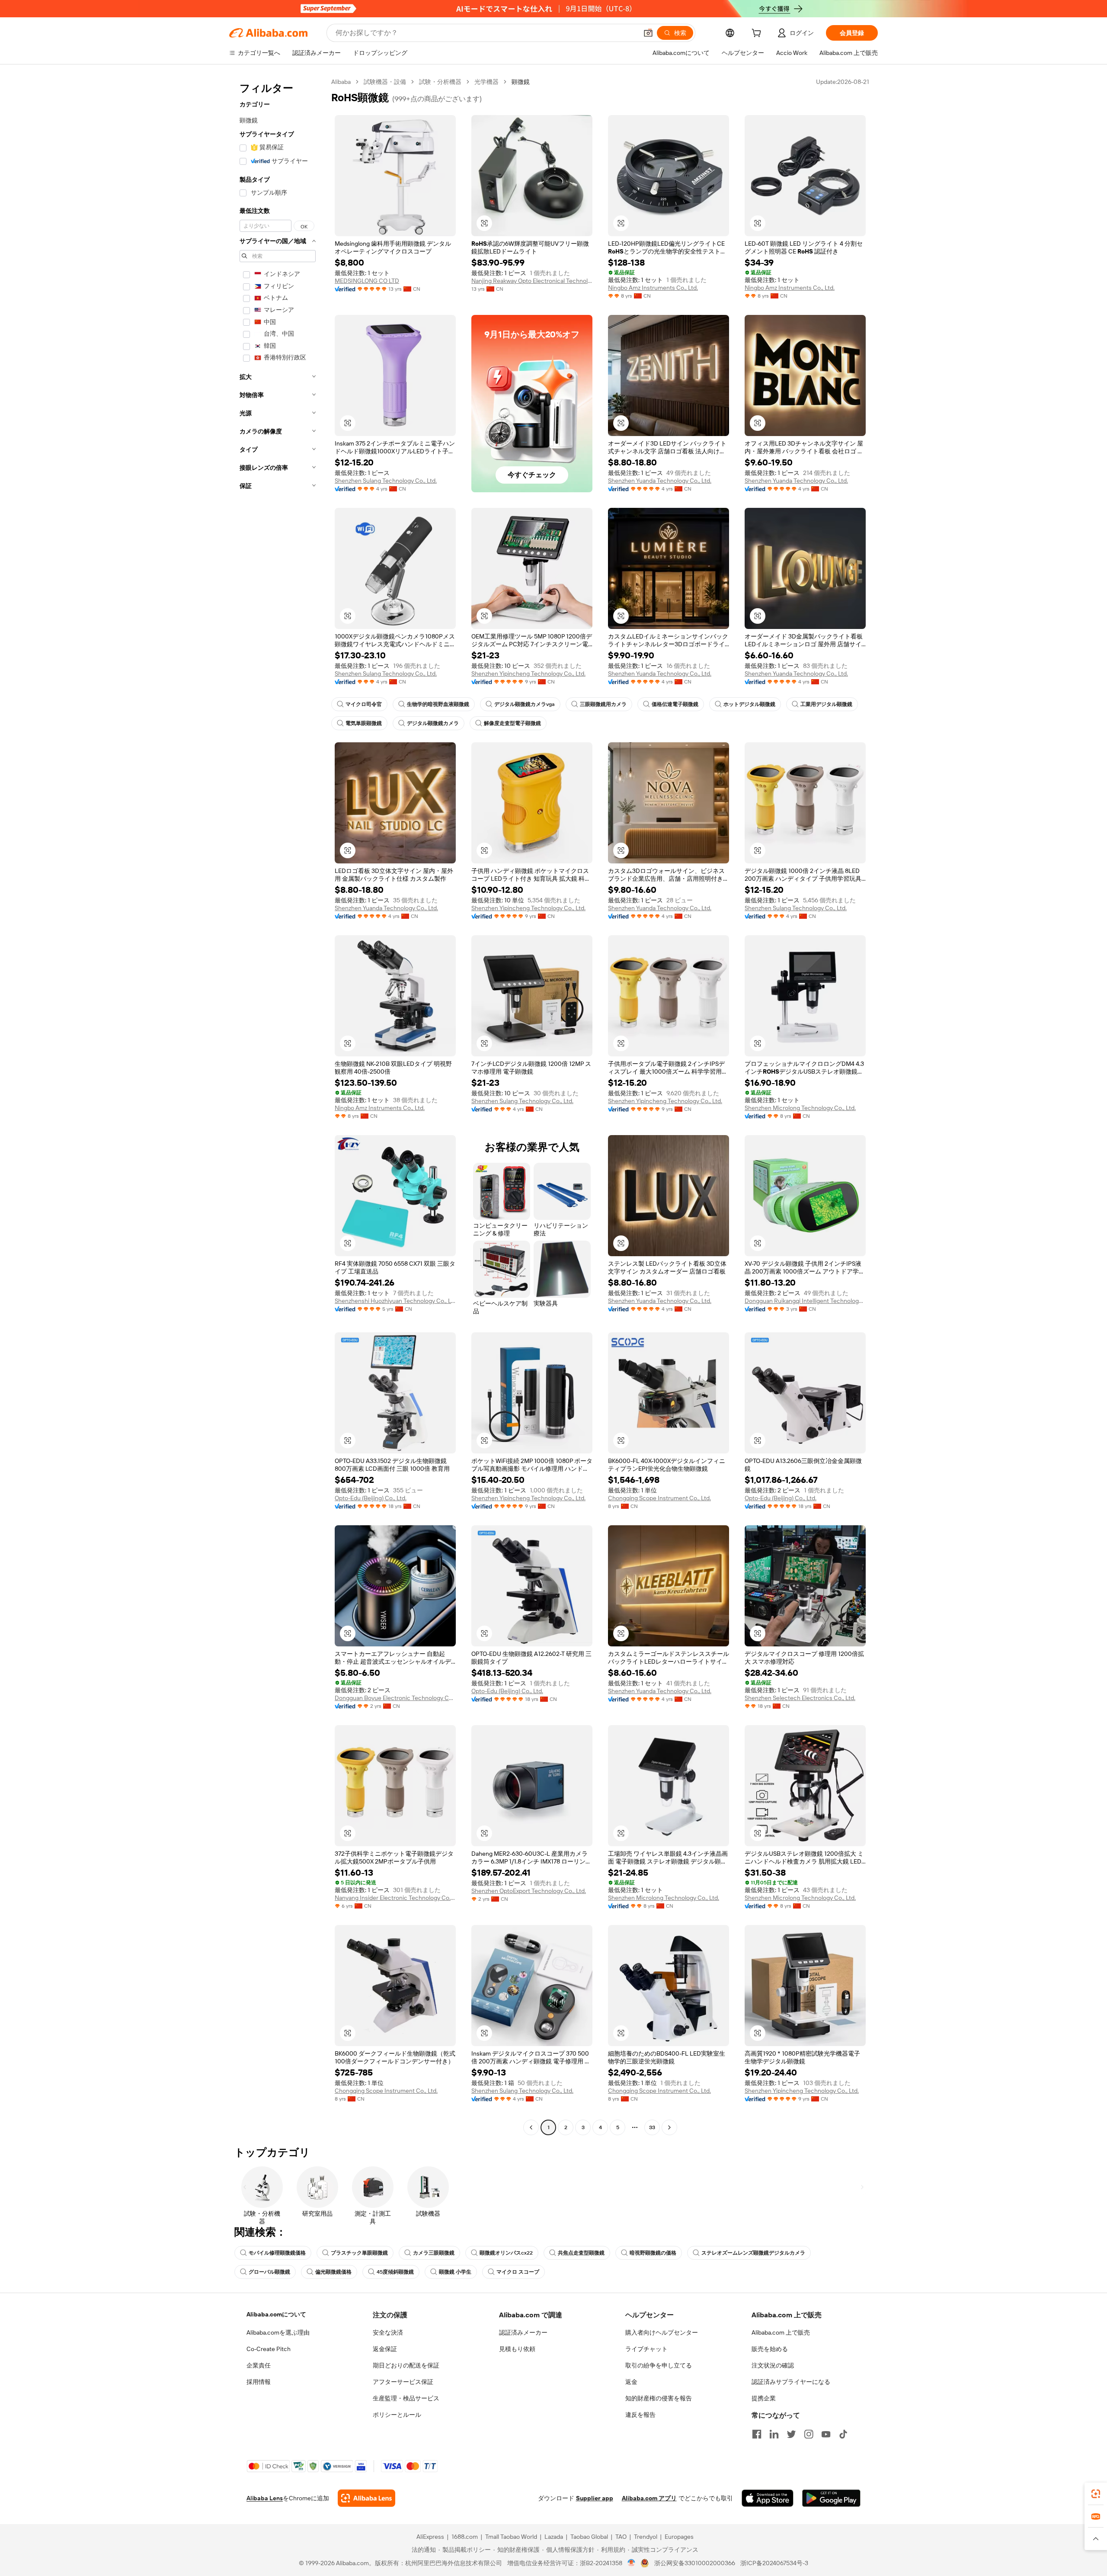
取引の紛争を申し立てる (659, 2365)
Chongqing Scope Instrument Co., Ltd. (659, 1498)
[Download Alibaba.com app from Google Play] (831, 2498)
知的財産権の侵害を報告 (659, 2398)
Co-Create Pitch (269, 2349)
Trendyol (646, 2537)
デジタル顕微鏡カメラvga (525, 704)
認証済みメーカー (523, 2332)
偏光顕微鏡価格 (333, 2272)
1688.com (465, 2537)
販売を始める (770, 2349)
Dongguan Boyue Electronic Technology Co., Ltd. (395, 1698)
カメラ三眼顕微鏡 (434, 2253)
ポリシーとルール (397, 2415)
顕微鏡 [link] (521, 82)
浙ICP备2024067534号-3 (774, 2563)
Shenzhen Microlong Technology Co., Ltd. (800, 1108)
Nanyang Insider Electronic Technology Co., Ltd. (395, 1898)
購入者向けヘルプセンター (662, 2332)
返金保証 (385, 2349)
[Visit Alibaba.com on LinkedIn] (774, 2434)
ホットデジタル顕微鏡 (749, 704)
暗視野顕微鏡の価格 (653, 2253)
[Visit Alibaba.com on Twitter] (791, 2434)
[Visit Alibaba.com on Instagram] (809, 2434)
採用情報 (259, 2382)
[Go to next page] (669, 2127)
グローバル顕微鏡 (269, 2272)
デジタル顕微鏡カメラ (433, 723)
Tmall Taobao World (511, 2537)
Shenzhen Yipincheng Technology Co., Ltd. (528, 674)
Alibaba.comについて (276, 2314)
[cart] (758, 34)
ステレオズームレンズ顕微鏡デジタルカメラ (753, 2253)
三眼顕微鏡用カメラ (603, 704)
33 (652, 2127)
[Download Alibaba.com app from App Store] (768, 2498)
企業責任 (259, 2365)
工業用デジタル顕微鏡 (826, 704)
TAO (621, 2537)
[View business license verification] (632, 2563)
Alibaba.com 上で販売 (781, 2332)
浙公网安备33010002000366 (695, 2563)
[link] (1096, 2494)
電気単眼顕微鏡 (364, 723)
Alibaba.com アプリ (649, 2498)
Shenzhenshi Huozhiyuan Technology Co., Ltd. (395, 1301)
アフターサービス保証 (403, 2382)
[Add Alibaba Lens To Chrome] (366, 2498)
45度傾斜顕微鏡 (395, 2272)
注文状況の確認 (773, 2365)
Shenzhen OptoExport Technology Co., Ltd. (529, 1891)
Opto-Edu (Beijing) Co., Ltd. (371, 1498)
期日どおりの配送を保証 (406, 2365)
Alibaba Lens (265, 2498)
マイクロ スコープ (518, 2272)
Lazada (554, 2537)
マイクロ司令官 (364, 704)
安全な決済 (388, 2332)
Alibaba (341, 82)
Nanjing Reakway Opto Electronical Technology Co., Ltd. (532, 281)
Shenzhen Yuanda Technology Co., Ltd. (660, 481)
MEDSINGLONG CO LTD (367, 281)
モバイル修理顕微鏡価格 (277, 2253)
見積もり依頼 (517, 2349)
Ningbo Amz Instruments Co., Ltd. (653, 288)
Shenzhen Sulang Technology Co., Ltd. (386, 481)
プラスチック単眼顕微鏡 (359, 2253)
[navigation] (278, 1106)
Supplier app (595, 2498)
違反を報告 (640, 2415)
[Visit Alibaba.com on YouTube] (826, 2434)
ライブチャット (646, 2349)
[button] (648, 33)
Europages (679, 2537)
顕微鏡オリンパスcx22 (506, 2253)
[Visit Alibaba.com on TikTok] (843, 2434)
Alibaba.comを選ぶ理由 (278, 2332)
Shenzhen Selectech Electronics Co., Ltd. (800, 1698)
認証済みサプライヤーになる (791, 2382)
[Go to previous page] (531, 2127)
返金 (631, 2382)
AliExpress (430, 2537)
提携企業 (764, 2398)
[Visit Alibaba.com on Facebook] (757, 2434)
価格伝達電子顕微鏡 (675, 704)
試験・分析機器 (440, 82)
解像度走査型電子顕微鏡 (512, 723)
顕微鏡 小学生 (455, 2272)
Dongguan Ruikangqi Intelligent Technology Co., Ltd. (805, 1301)
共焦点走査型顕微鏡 (581, 2253)
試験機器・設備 (385, 82)
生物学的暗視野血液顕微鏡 (438, 704)
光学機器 (486, 82)
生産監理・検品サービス (406, 2398)
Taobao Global (589, 2537)
